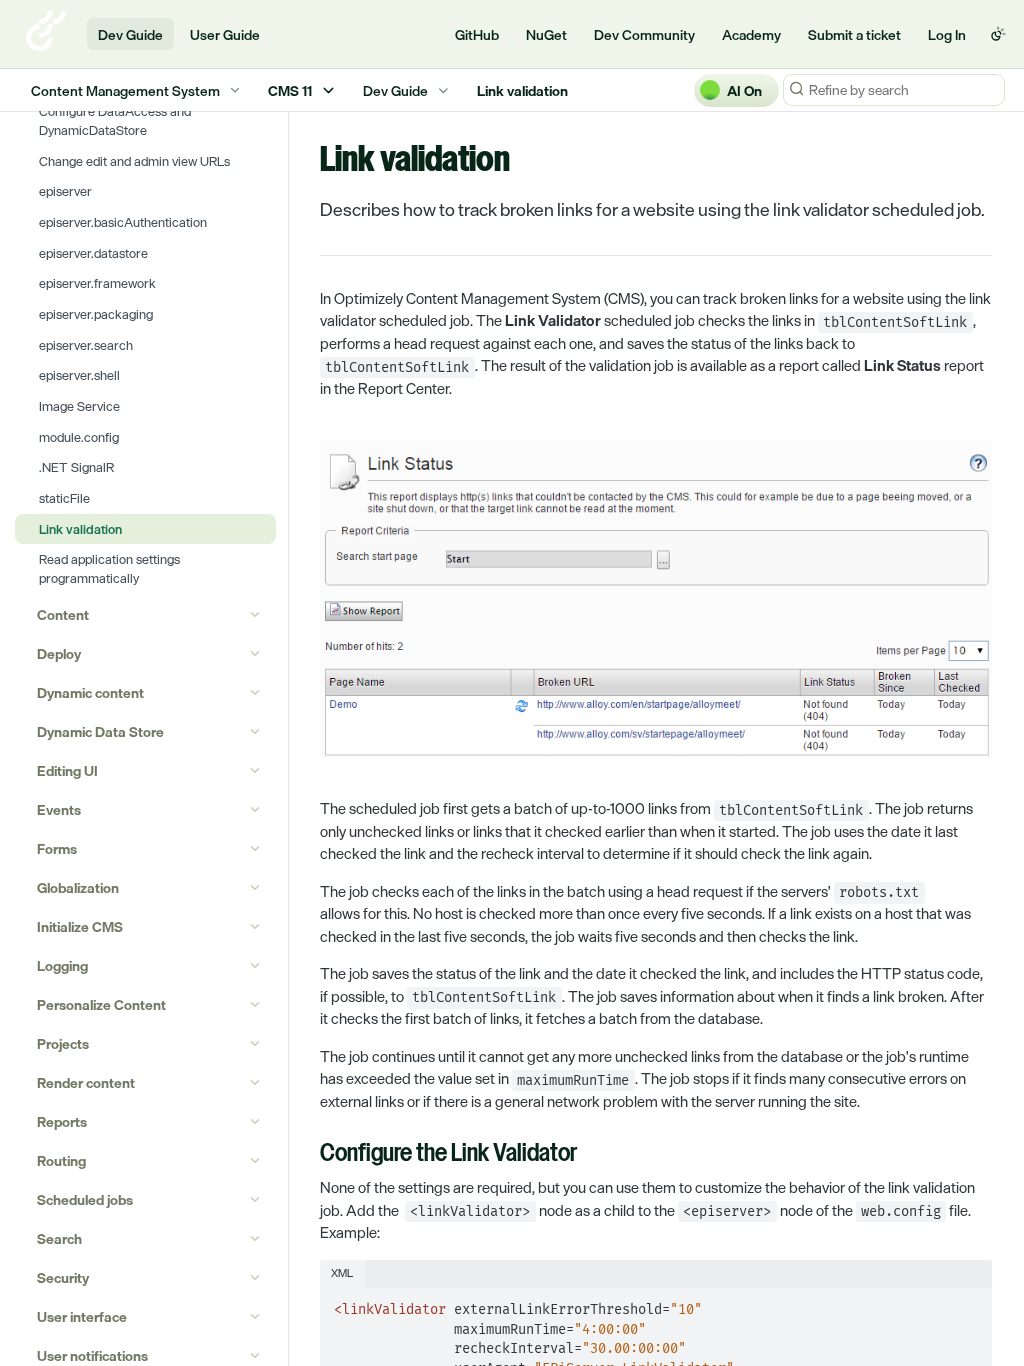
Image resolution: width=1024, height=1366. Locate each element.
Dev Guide (130, 34)
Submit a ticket (854, 34)
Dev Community (644, 34)
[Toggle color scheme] (998, 34)
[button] (656, 599)
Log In (947, 34)
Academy (751, 34)
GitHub (477, 34)
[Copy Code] (968, 1304)
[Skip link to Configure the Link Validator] (306, 1155)
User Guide (225, 34)
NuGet (546, 34)
